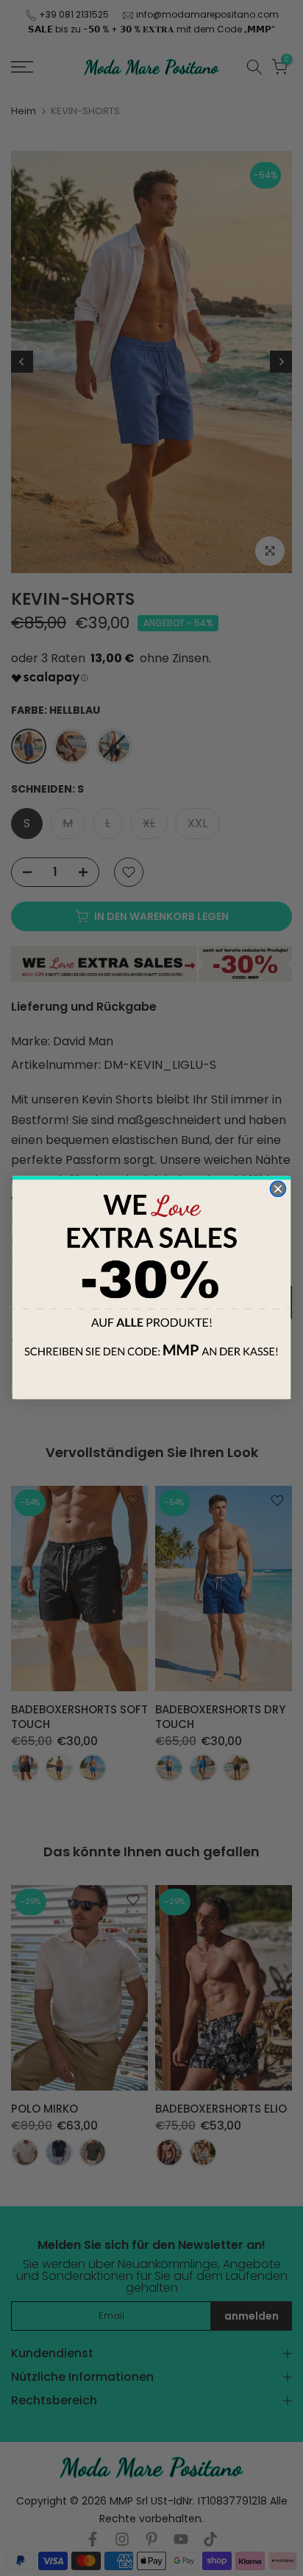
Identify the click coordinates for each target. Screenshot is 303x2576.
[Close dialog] (278, 1189)
